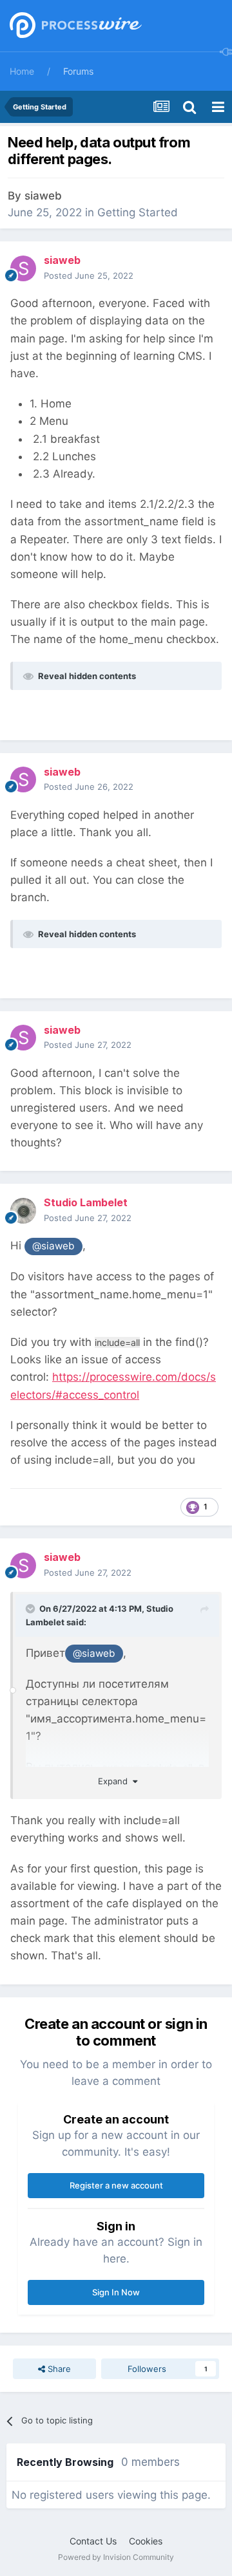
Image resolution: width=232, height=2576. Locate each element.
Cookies (146, 2541)
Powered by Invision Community (116, 2557)
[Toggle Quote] (32, 1609)
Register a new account (116, 2185)
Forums (78, 71)
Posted (89, 275)
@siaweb (53, 1246)
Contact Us (93, 2541)
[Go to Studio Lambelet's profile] (23, 1211)
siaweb (43, 196)
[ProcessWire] (74, 26)
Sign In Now (116, 2292)
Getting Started (138, 212)
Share (58, 2369)
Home (22, 71)
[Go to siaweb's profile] (23, 268)
